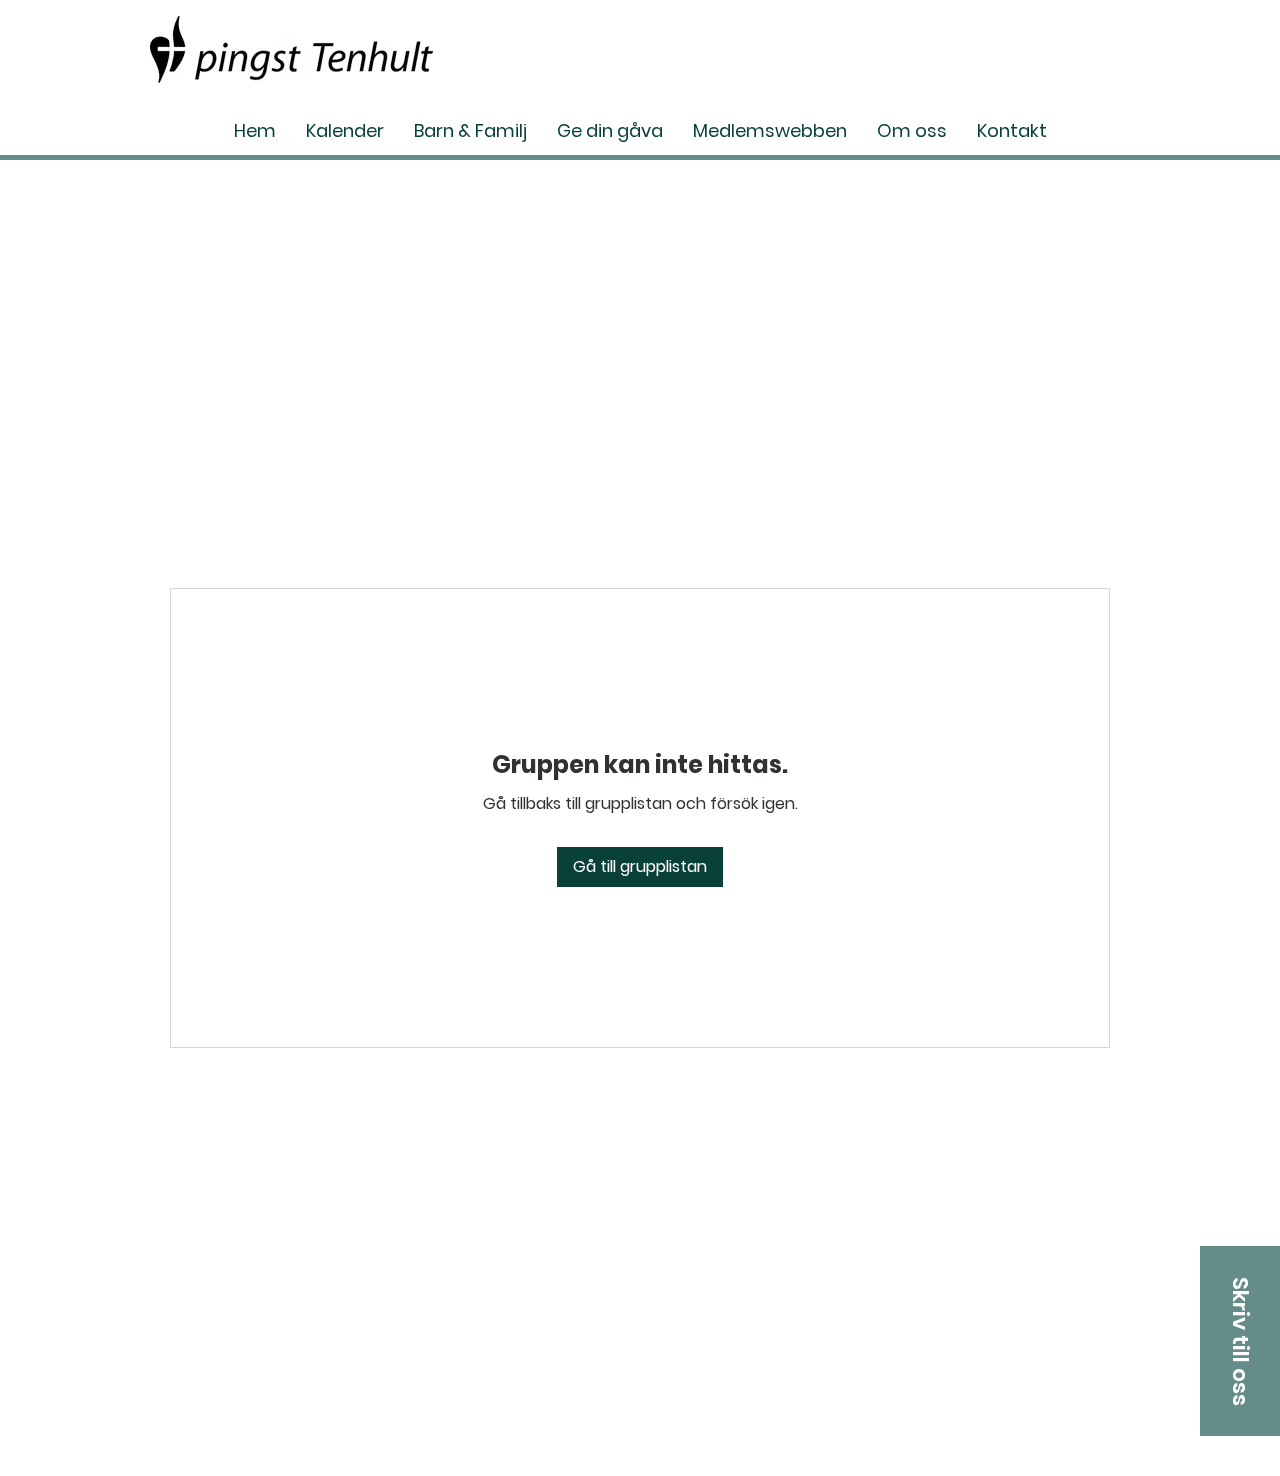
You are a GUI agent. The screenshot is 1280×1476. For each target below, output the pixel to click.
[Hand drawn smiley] (291, 49)
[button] (1240, 1341)
